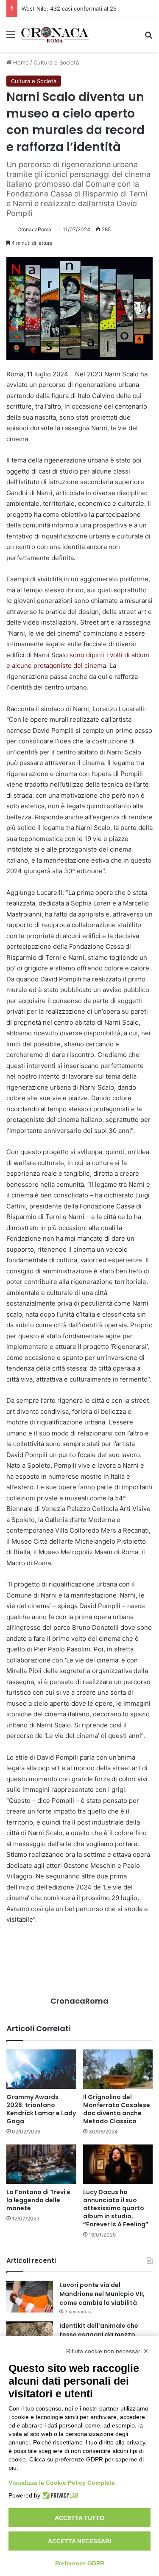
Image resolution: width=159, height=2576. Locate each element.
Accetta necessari (79, 2541)
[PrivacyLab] (59, 2495)
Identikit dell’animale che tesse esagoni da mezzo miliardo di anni (99, 2335)
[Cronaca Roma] (55, 35)
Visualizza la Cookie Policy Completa (62, 2483)
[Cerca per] (148, 38)
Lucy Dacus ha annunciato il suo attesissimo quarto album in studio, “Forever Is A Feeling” (116, 2208)
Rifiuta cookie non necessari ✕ (107, 2351)
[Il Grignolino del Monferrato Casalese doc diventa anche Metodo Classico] (118, 2069)
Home (20, 62)
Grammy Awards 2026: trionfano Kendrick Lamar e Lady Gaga (41, 2109)
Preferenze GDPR (80, 2563)
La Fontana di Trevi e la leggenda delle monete (38, 2200)
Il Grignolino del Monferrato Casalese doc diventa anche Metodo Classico (117, 2109)
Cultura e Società (56, 62)
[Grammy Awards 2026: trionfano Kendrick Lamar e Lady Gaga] (41, 2069)
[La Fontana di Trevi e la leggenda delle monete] (41, 2164)
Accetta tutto (79, 2518)
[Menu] (11, 38)
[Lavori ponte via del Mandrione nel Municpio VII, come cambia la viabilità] (30, 2297)
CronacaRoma (34, 229)
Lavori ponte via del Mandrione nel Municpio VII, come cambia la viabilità (102, 2294)
